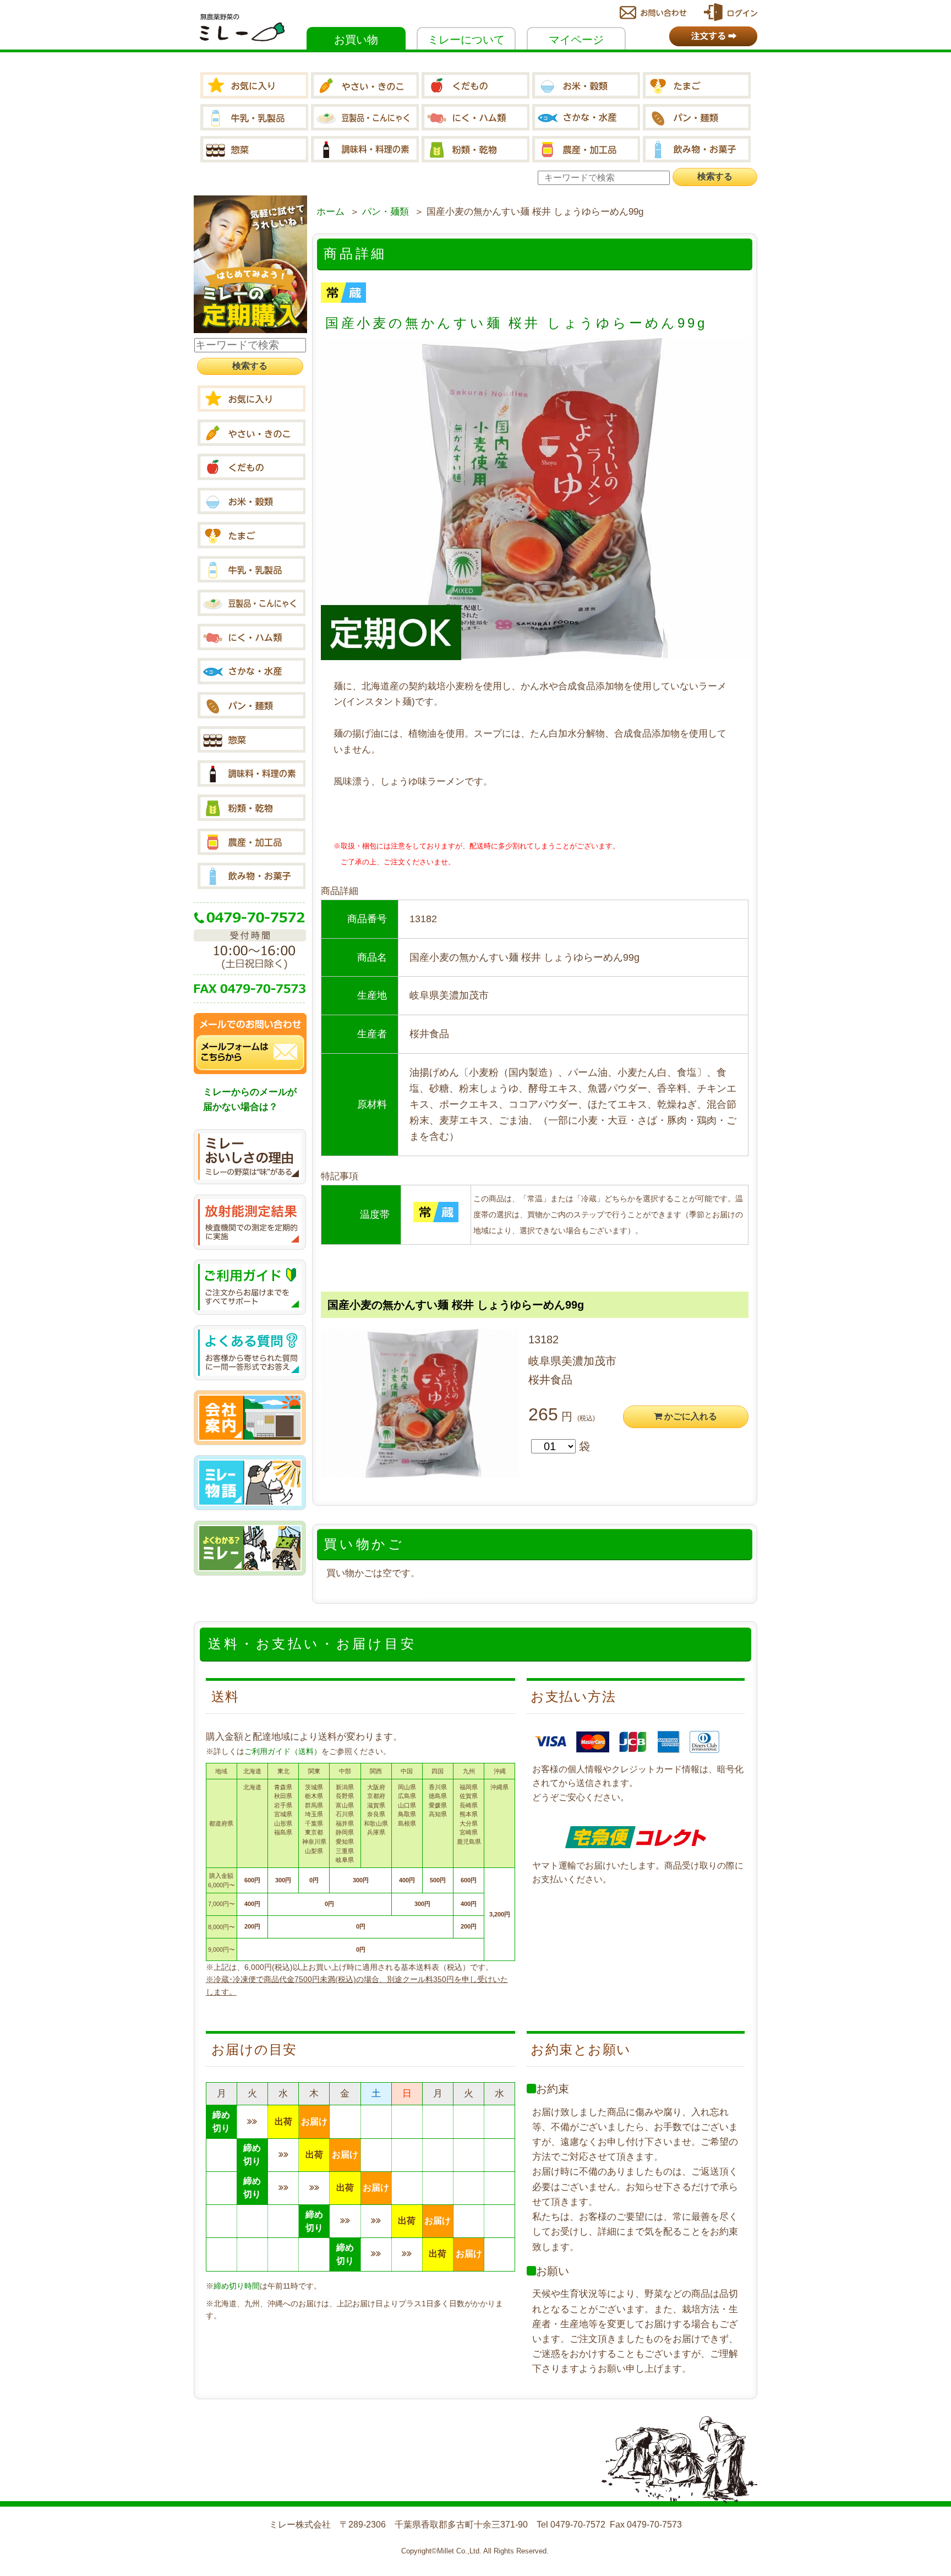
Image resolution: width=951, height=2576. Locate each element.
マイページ (576, 40)
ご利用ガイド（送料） (283, 1751)
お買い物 (356, 40)
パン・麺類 (386, 212)
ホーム (330, 212)
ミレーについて (466, 40)
